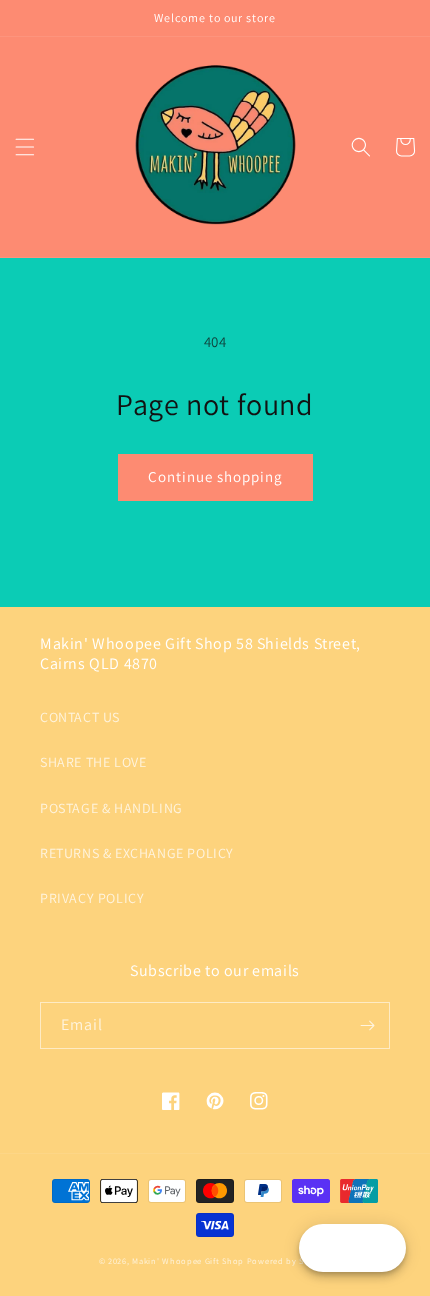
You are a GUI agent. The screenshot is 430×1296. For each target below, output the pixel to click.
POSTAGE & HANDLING (111, 808)
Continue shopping (215, 476)
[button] (25, 147)
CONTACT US (80, 717)
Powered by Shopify (289, 1260)
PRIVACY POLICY (92, 898)
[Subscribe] (367, 1025)
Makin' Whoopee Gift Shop (188, 1260)
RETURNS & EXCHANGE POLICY (137, 853)
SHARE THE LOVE (93, 762)
